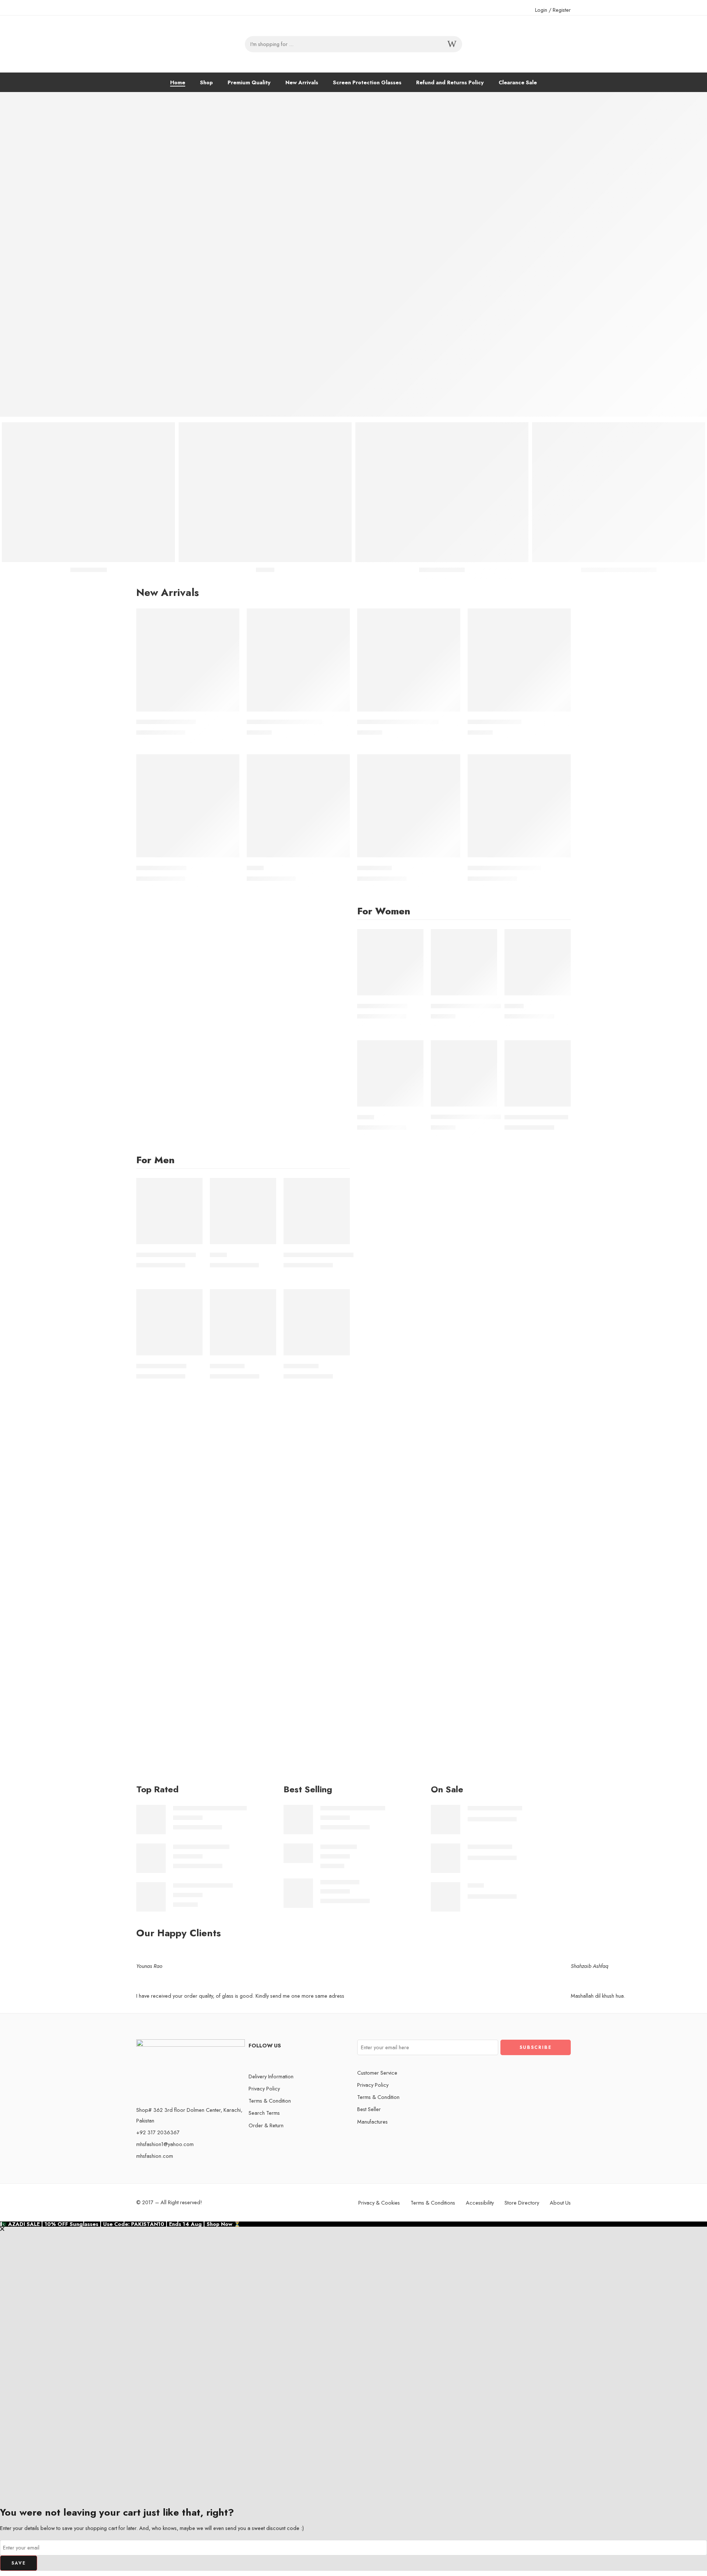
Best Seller (369, 2109)
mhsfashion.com (155, 2156)
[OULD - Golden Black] (188, 660)
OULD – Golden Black (166, 722)
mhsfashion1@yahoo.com (165, 2144)
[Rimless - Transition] (519, 660)
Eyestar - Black (339, 1847)
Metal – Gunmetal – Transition (398, 722)
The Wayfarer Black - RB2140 (210, 1808)
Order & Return (266, 2125)
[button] (353, 2002)
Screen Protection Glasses (367, 82)
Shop (206, 82)
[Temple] (538, 962)
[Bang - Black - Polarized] (151, 1896)
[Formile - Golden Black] (538, 1073)
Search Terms (264, 2113)
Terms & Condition (270, 2101)
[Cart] (560, 44)
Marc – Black (374, 868)
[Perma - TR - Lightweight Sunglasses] (464, 1073)
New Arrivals (302, 82)
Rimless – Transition (495, 722)
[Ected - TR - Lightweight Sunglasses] (464, 962)
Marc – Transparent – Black (504, 868)
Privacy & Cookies (379, 2203)
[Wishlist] (229, 619)
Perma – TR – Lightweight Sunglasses (481, 1117)
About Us (560, 2203)
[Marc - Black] (409, 806)
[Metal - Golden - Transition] (298, 660)
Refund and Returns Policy (450, 82)
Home (178, 82)
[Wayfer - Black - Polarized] (298, 1819)
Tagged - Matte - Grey (201, 1847)
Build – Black (301, 1366)
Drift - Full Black (340, 1882)
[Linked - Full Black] (188, 806)
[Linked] (298, 806)
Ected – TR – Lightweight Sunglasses (480, 1006)
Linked (255, 868)
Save (19, 2563)
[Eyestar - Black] (298, 1852)
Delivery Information (271, 2076)
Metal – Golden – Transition (284, 722)
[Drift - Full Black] (298, 1892)
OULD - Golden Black (495, 1808)
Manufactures (372, 2122)
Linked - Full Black (490, 1847)
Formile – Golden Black (536, 1117)
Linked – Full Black (161, 868)
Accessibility (480, 2203)
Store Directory (522, 2203)
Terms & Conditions (433, 2203)
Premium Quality (249, 82)
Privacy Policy (264, 2088)
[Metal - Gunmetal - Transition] (409, 660)
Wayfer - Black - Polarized (353, 1808)
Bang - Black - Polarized (203, 1886)
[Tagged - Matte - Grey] (151, 1857)
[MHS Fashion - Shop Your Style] (191, 44)
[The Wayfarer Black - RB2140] (151, 1819)
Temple (514, 1006)
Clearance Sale (518, 82)
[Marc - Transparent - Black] (519, 806)
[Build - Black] (317, 1322)
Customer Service (377, 2073)
